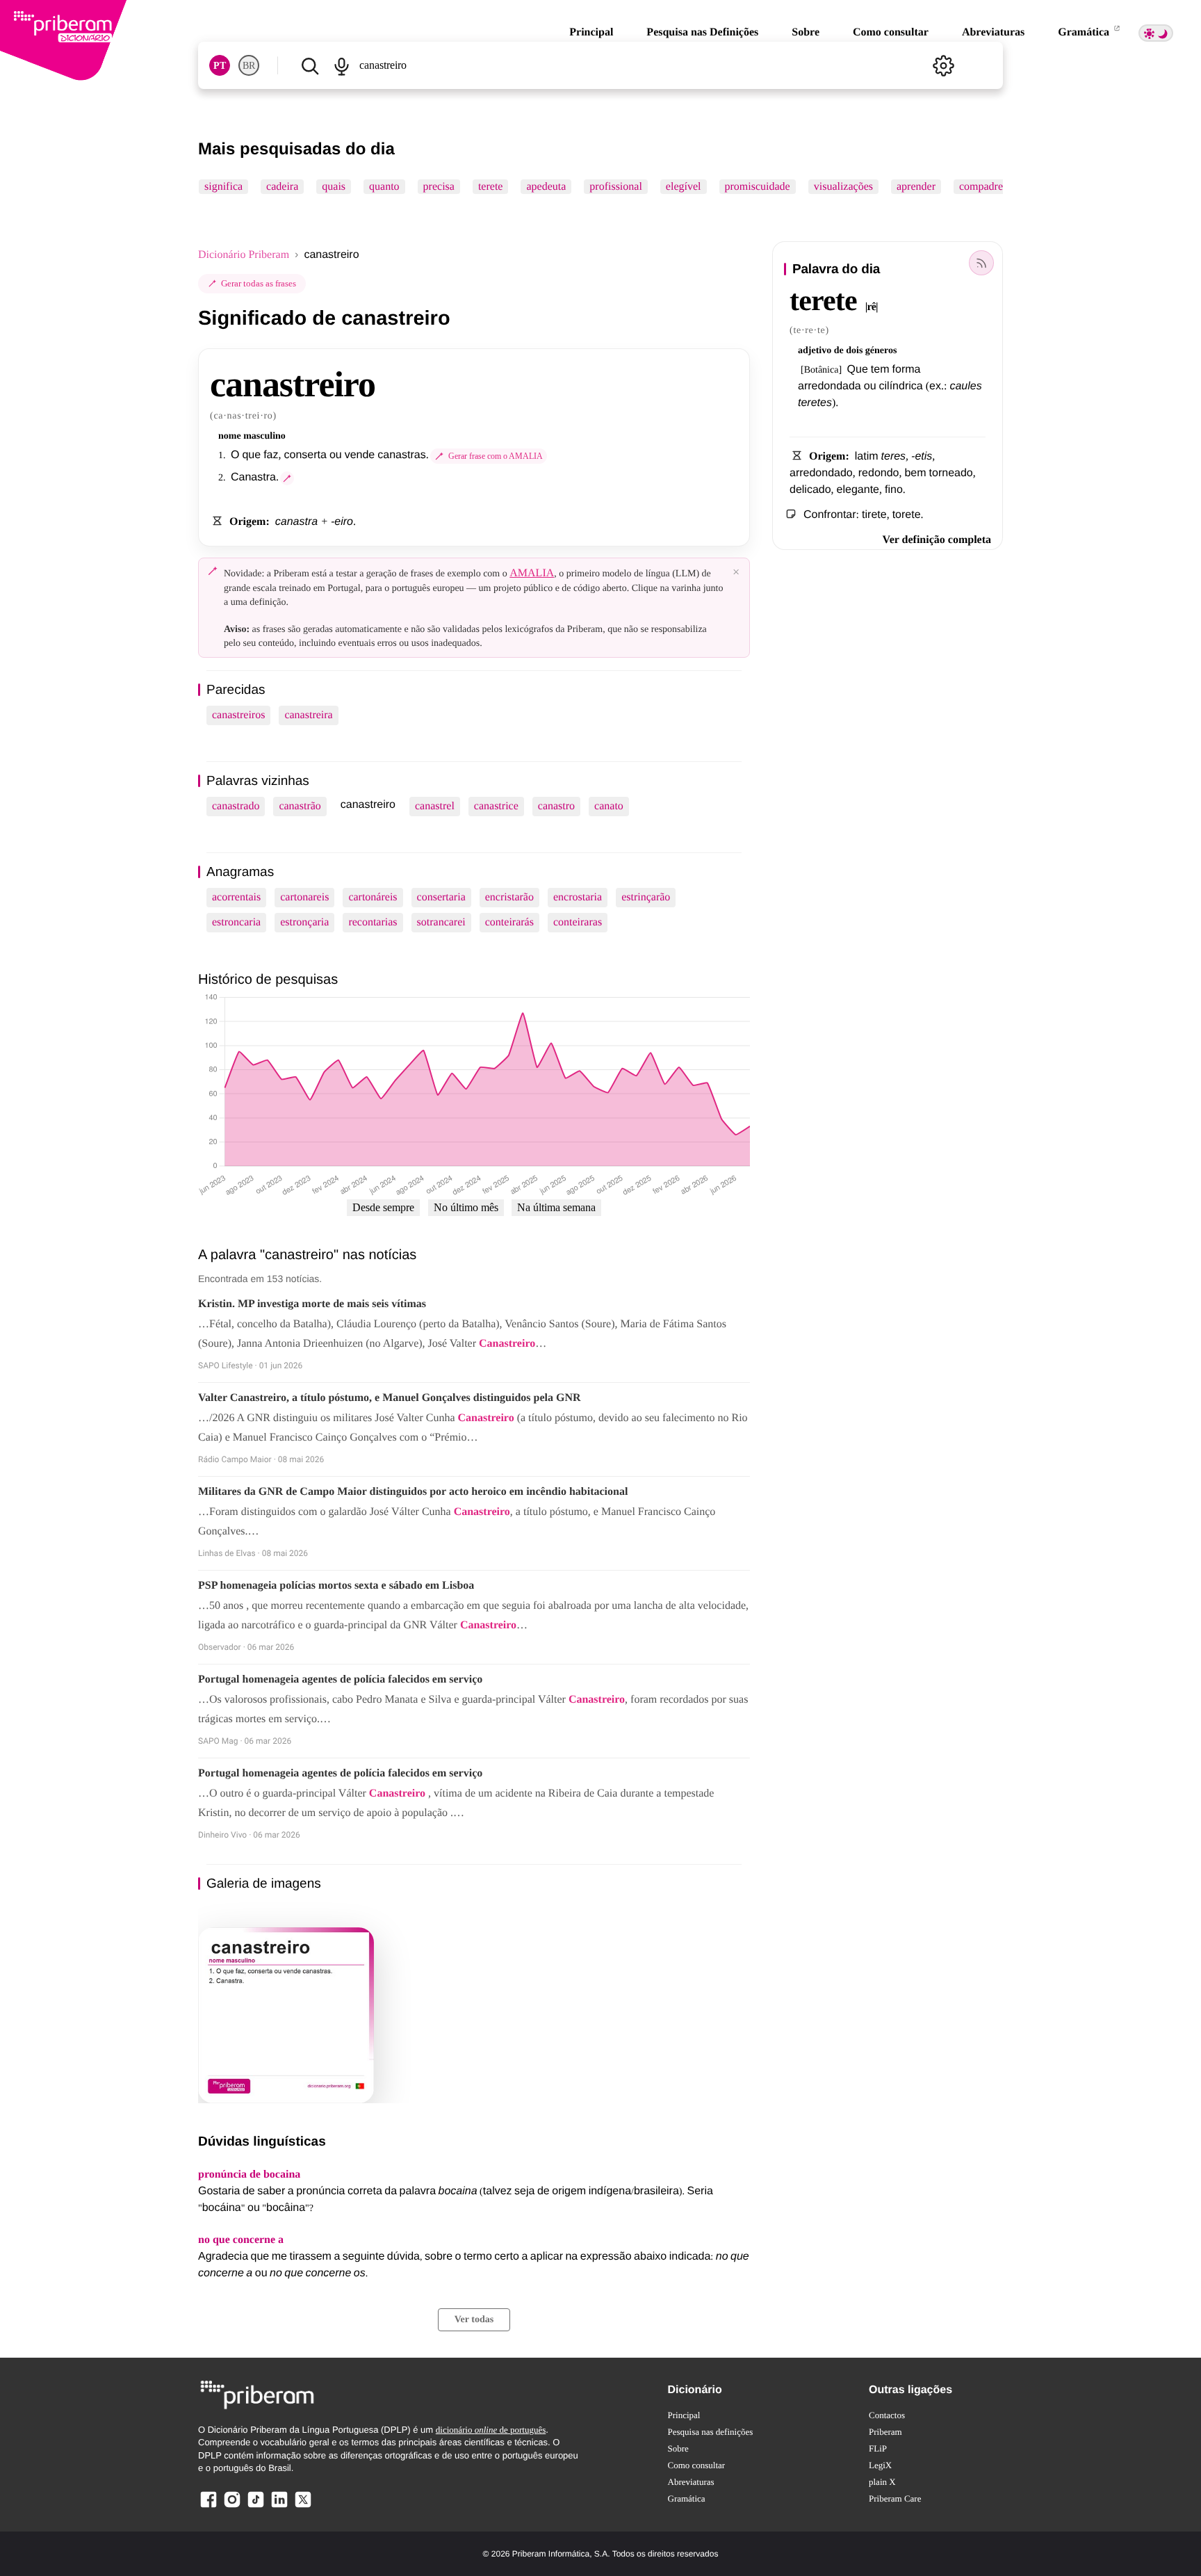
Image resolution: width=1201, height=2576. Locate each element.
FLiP (878, 2448)
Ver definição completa (937, 540)
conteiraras (578, 922)
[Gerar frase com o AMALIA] (287, 478)
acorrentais (236, 897)
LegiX (880, 2465)
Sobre (806, 32)
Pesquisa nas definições (711, 2432)
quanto (384, 187)
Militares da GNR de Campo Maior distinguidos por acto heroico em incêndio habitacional (413, 1492)
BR (249, 66)
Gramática (1085, 32)
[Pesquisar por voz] (341, 65)
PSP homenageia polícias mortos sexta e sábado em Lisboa (336, 1586)
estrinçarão (646, 897)
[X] (303, 2507)
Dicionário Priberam (244, 255)
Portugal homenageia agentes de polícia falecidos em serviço (340, 1679)
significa (223, 187)
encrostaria (578, 897)
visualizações (843, 187)
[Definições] (943, 65)
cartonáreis (373, 897)
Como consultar (891, 32)
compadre (981, 187)
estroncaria (236, 922)
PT (220, 66)
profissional (616, 187)
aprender (916, 187)
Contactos (887, 2415)
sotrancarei (441, 922)
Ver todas (474, 2320)
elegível (684, 187)
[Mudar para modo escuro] (1156, 33)
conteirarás (509, 922)
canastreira (308, 715)
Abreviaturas (993, 32)
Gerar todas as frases (259, 283)
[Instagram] (232, 2507)
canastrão (300, 806)
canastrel (435, 806)
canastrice (496, 806)
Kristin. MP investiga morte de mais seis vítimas (312, 1304)
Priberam (885, 2432)
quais (334, 187)
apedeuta (546, 187)
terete (491, 187)
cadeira (282, 187)
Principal (591, 32)
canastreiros (238, 715)
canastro (556, 806)
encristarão (509, 897)
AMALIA (532, 573)
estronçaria (304, 922)
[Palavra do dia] (981, 263)
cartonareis (304, 897)
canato (609, 806)
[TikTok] (256, 2507)
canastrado (236, 806)
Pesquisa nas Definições (702, 32)
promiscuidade (758, 187)
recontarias (373, 922)
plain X (882, 2482)
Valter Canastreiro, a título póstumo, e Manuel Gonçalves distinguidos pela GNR (390, 1398)
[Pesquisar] (310, 65)
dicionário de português (491, 2430)
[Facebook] (209, 2507)
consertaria (441, 897)
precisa (439, 187)
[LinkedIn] (279, 2507)
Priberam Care (895, 2498)
